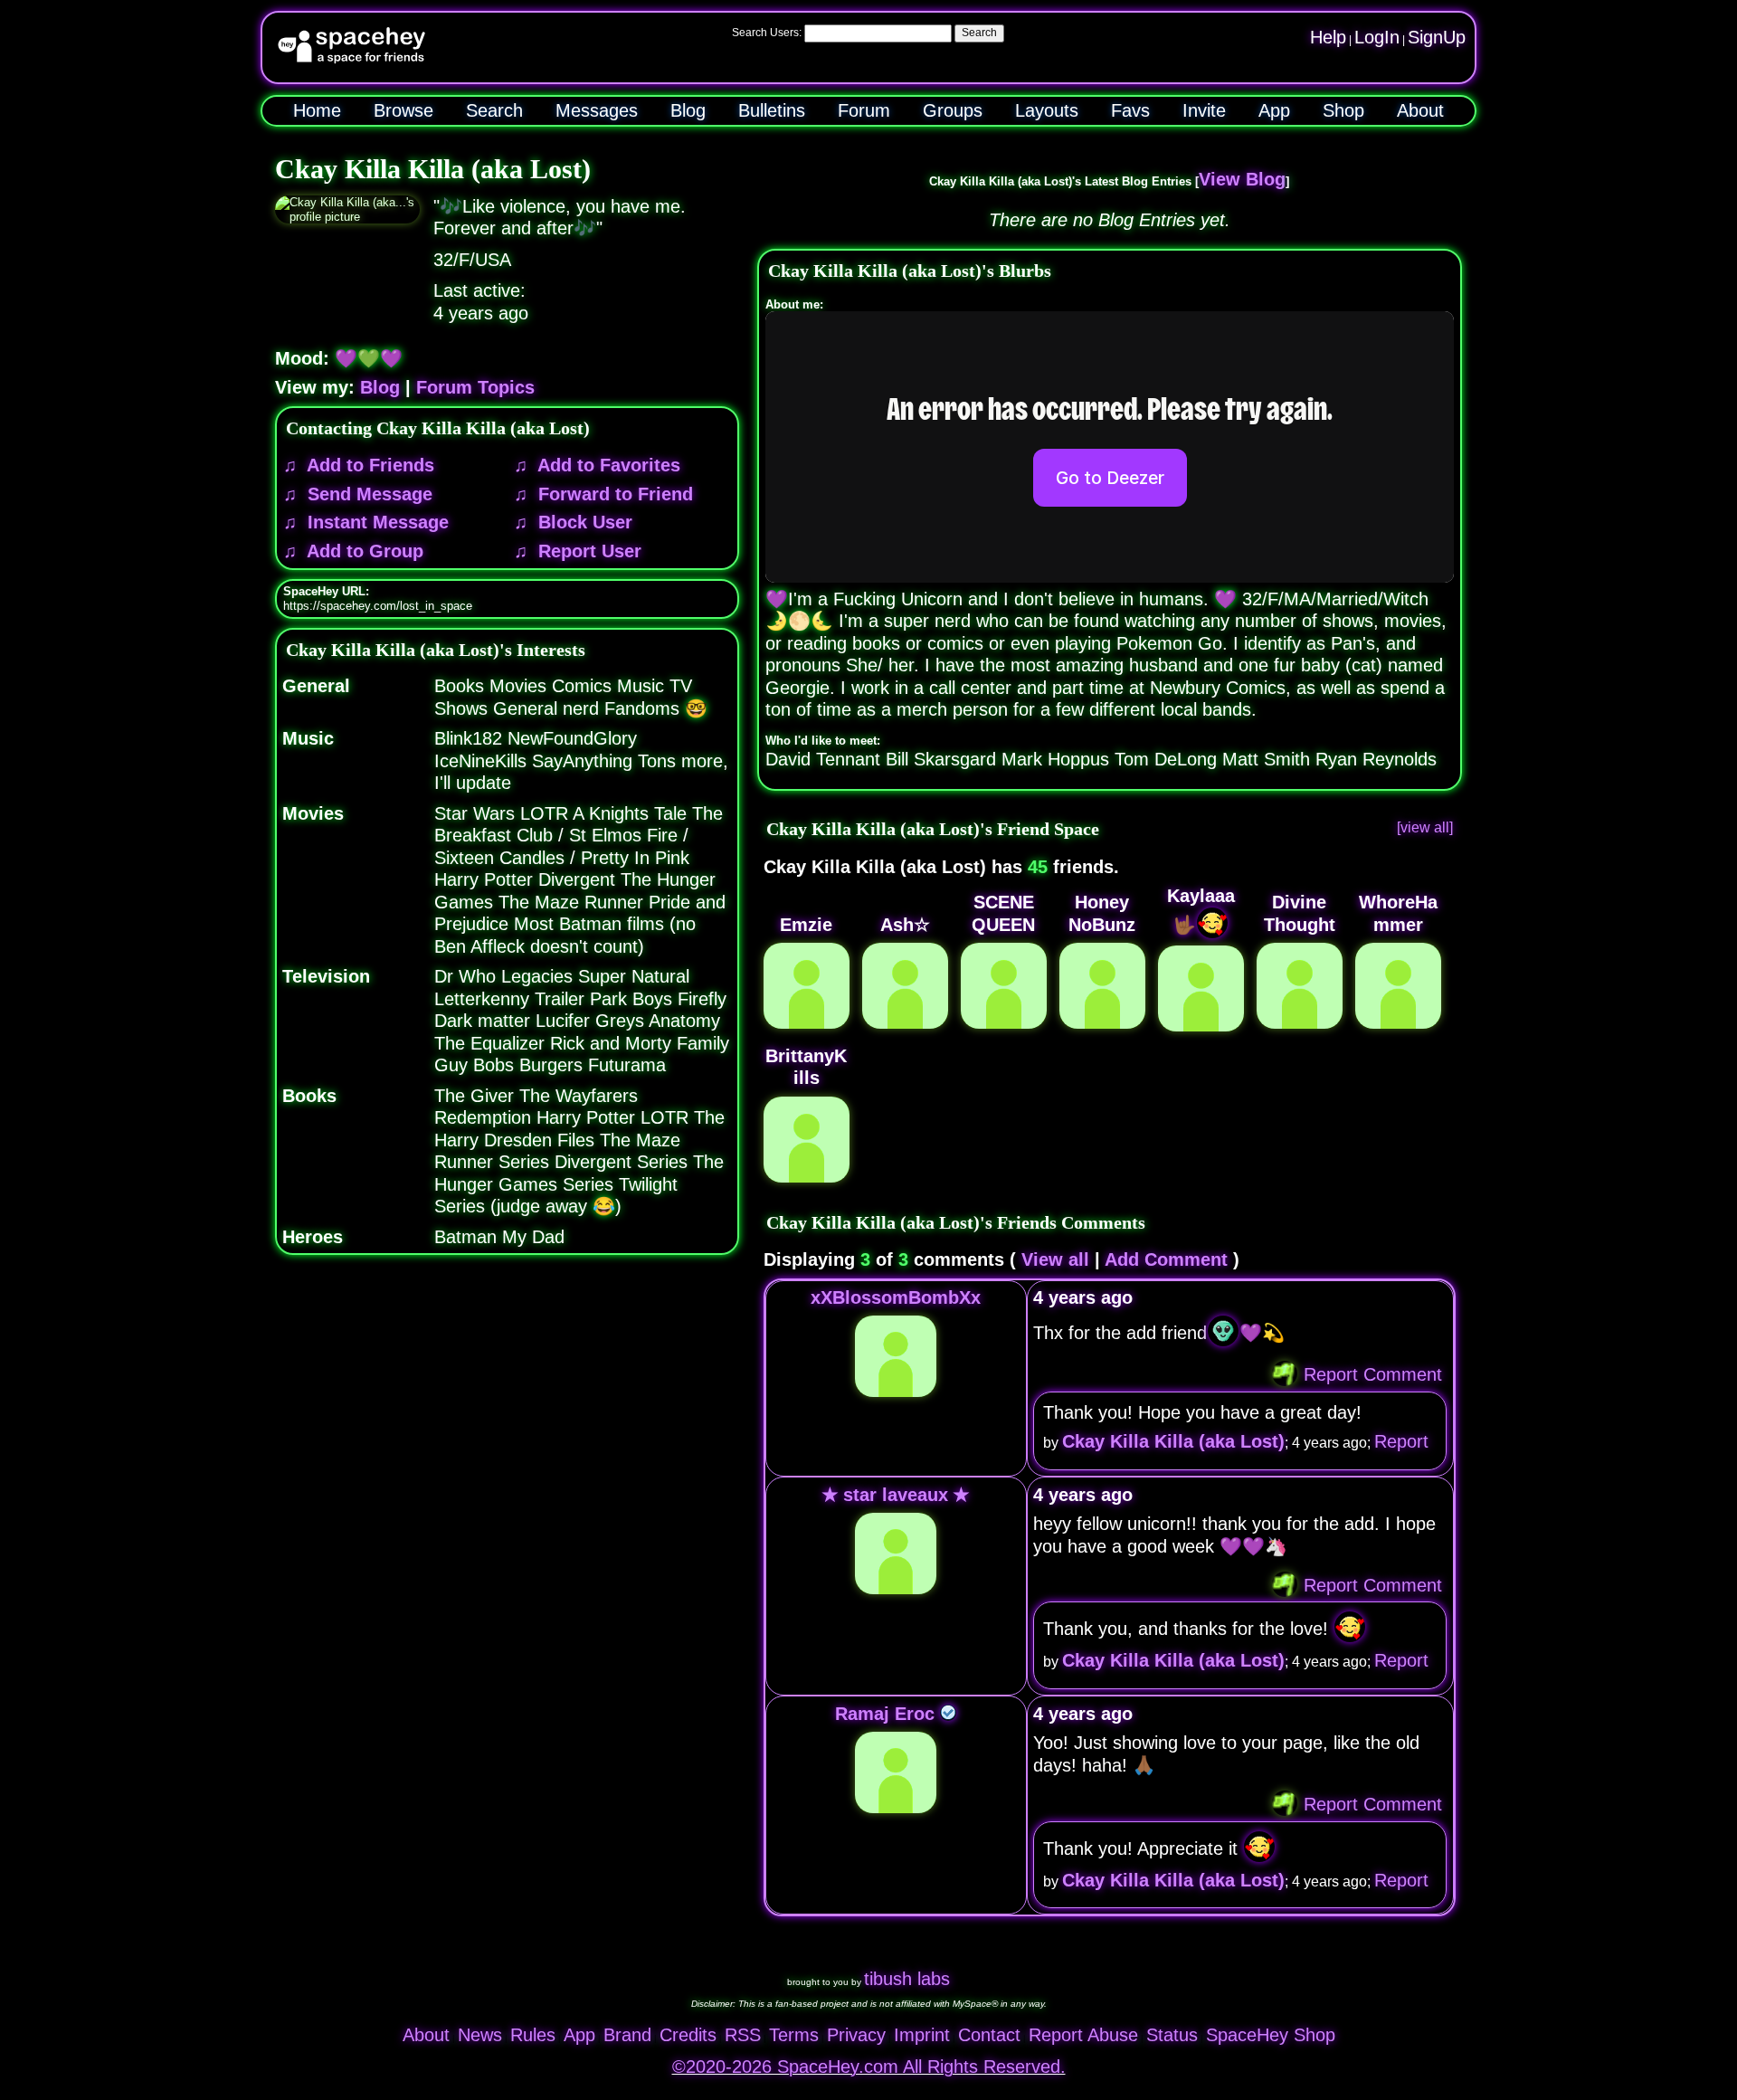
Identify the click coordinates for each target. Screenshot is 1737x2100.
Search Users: (767, 33)
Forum (864, 110)
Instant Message (375, 522)
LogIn (1377, 37)
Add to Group (363, 551)
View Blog (1242, 179)
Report (1401, 1441)
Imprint (922, 2035)
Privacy (856, 2035)
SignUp (1437, 37)
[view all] (1425, 827)
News (480, 2035)
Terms (794, 2035)
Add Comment (1166, 1259)
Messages (597, 110)
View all (1055, 1259)
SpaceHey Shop (1271, 2035)
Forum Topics (475, 387)
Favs (1130, 110)
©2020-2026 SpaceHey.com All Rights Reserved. (869, 2067)
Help (1328, 37)
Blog (688, 110)
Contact (989, 2035)
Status (1172, 2035)
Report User (587, 551)
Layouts (1047, 110)
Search (979, 33)
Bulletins (772, 110)
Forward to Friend (613, 494)
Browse (403, 110)
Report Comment (1370, 1374)
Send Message (367, 494)
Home (317, 110)
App (1274, 110)
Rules (533, 2035)
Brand (627, 2035)
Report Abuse (1083, 2035)
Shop (1343, 110)
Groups (953, 110)
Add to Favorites (607, 465)
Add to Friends (368, 465)
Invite (1204, 110)
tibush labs (907, 1979)
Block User (583, 522)
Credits (688, 2035)
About (1420, 110)
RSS (743, 2035)
